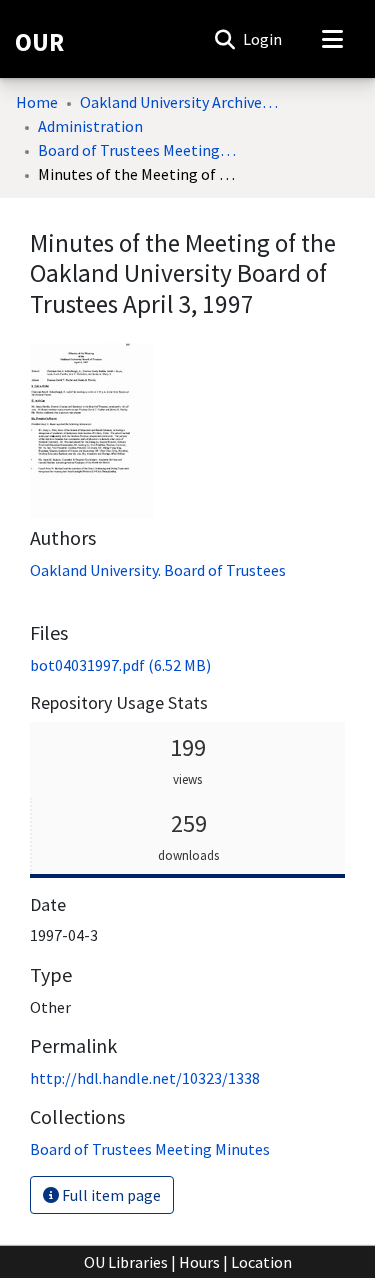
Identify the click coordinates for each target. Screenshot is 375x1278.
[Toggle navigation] (332, 39)
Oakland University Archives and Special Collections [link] (180, 102)
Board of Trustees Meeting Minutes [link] (138, 150)
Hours (199, 1262)
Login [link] (263, 39)
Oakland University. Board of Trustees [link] (158, 570)
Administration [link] (90, 126)
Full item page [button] (110, 1195)
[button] (224, 39)
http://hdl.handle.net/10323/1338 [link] (145, 1078)
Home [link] (37, 102)
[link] (120, 665)
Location (261, 1262)
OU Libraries (126, 1262)
